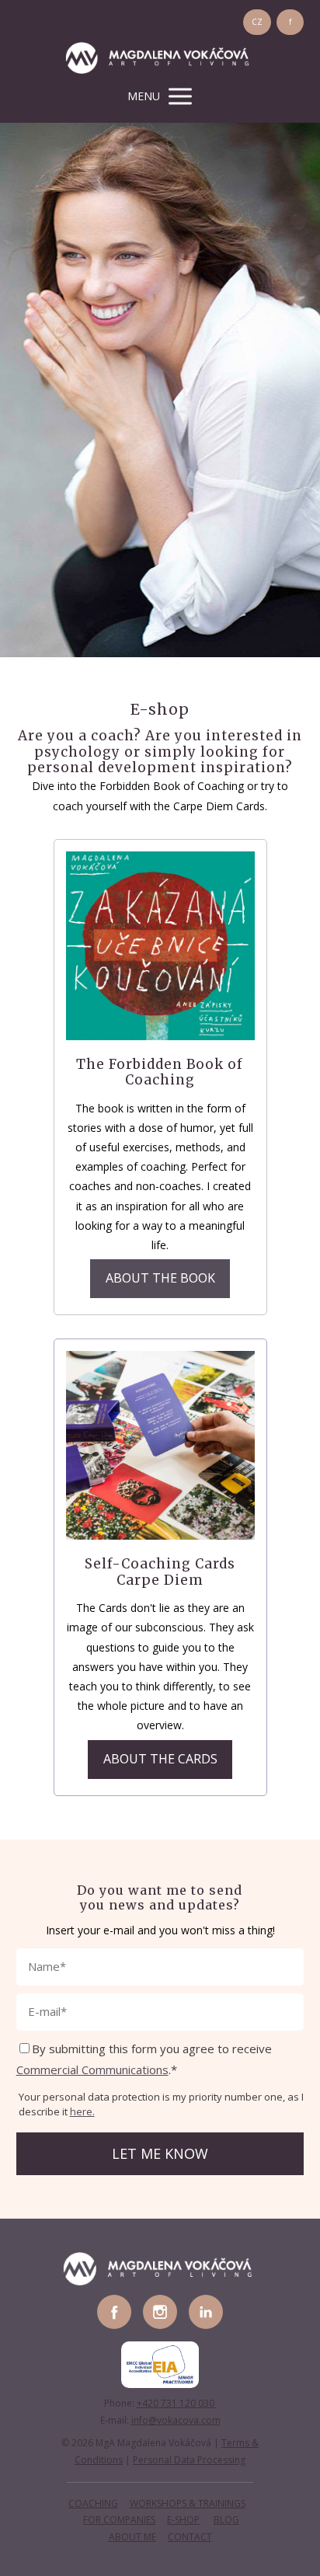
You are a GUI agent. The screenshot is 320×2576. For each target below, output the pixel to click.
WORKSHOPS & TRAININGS (188, 2503)
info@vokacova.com (176, 2420)
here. (82, 2111)
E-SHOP (183, 2520)
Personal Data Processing (189, 2460)
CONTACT (190, 2537)
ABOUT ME (132, 2537)
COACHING (93, 2503)
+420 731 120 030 (177, 2403)
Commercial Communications (92, 2070)
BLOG (226, 2520)
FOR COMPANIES (119, 2520)
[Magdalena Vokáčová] (160, 59)
